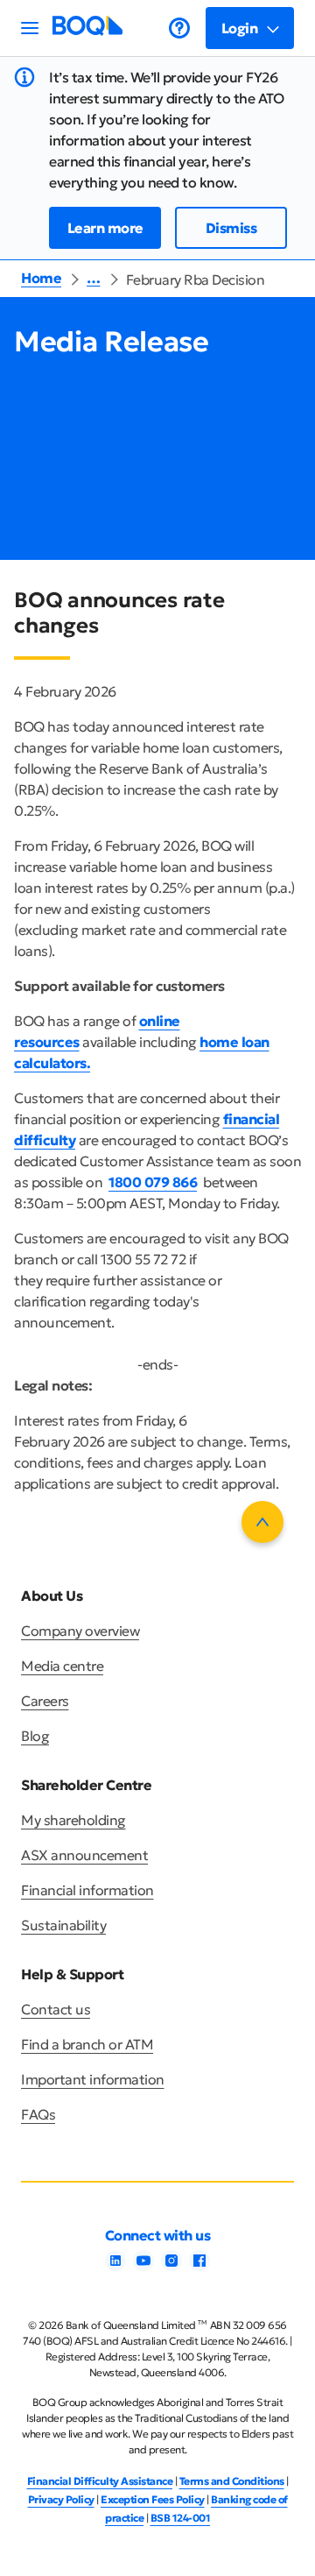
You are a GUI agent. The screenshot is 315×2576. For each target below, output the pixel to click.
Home (41, 278)
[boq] (87, 31)
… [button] (94, 278)
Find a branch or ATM (87, 2044)
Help (179, 28)
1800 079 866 (153, 1182)
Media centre (62, 1666)
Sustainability (63, 1925)
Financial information (87, 1890)
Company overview (80, 1631)
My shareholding (73, 1820)
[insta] (171, 2266)
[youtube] (143, 2266)
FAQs (38, 2114)
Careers (45, 1701)
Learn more (105, 228)
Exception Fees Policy (153, 2499)
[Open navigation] (30, 28)
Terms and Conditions (232, 2481)
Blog (35, 1736)
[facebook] (199, 2266)
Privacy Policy (61, 2499)
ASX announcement (84, 1855)
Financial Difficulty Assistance (100, 2481)
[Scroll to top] (262, 1522)
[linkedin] (115, 2266)
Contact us (56, 2009)
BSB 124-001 (181, 2518)
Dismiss (231, 228)
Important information (93, 2079)
